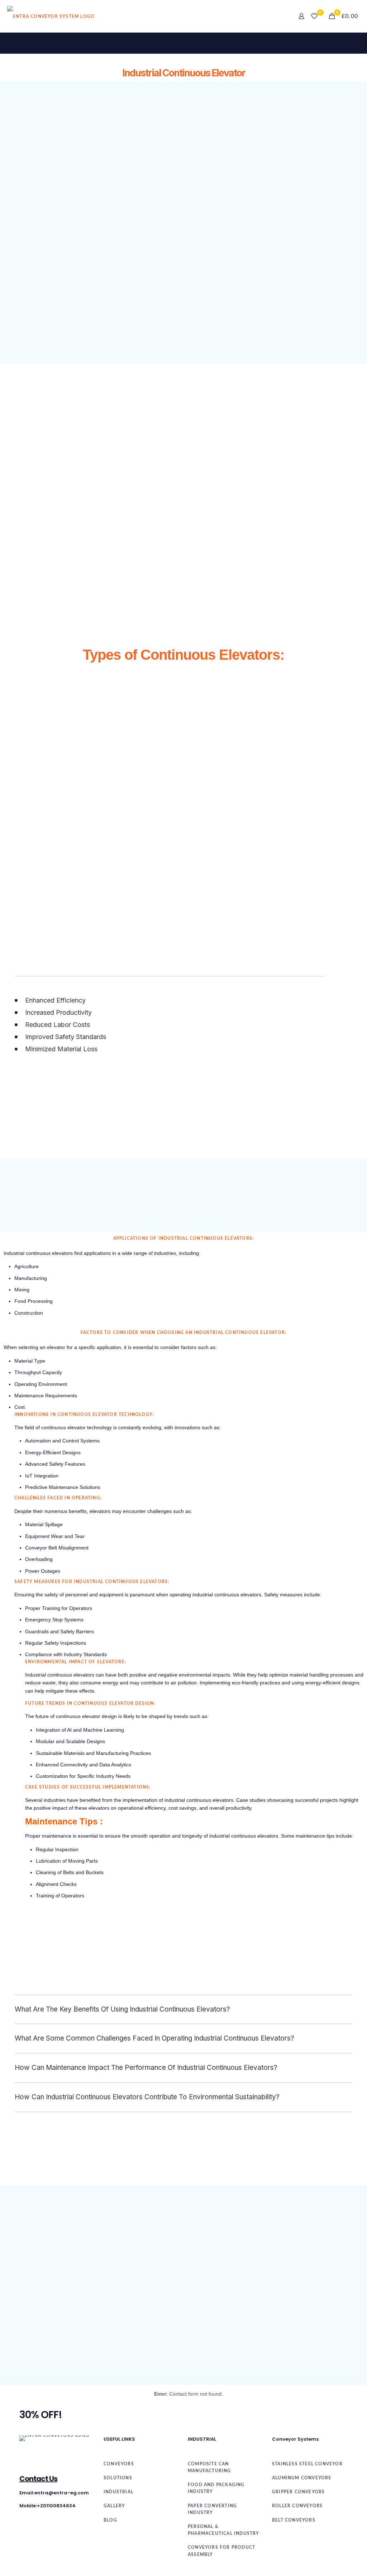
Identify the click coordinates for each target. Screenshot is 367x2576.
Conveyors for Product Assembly (221, 2551)
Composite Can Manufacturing (209, 2467)
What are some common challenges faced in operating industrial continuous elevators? (154, 2038)
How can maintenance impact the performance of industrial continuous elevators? (146, 2068)
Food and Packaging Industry (216, 2488)
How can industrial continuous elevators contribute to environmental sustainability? (147, 2097)
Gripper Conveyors (298, 2492)
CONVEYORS (119, 2464)
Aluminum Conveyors (302, 2478)
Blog (110, 2520)
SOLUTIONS (118, 2478)
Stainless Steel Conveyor (307, 2464)
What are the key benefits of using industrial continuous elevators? (122, 2009)
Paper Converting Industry (212, 2509)
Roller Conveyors (297, 2506)
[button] (183, 2010)
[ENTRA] (51, 16)
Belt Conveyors (294, 2520)
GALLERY (114, 2506)
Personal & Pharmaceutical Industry (224, 2530)
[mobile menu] (276, 16)
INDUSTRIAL (118, 2492)
